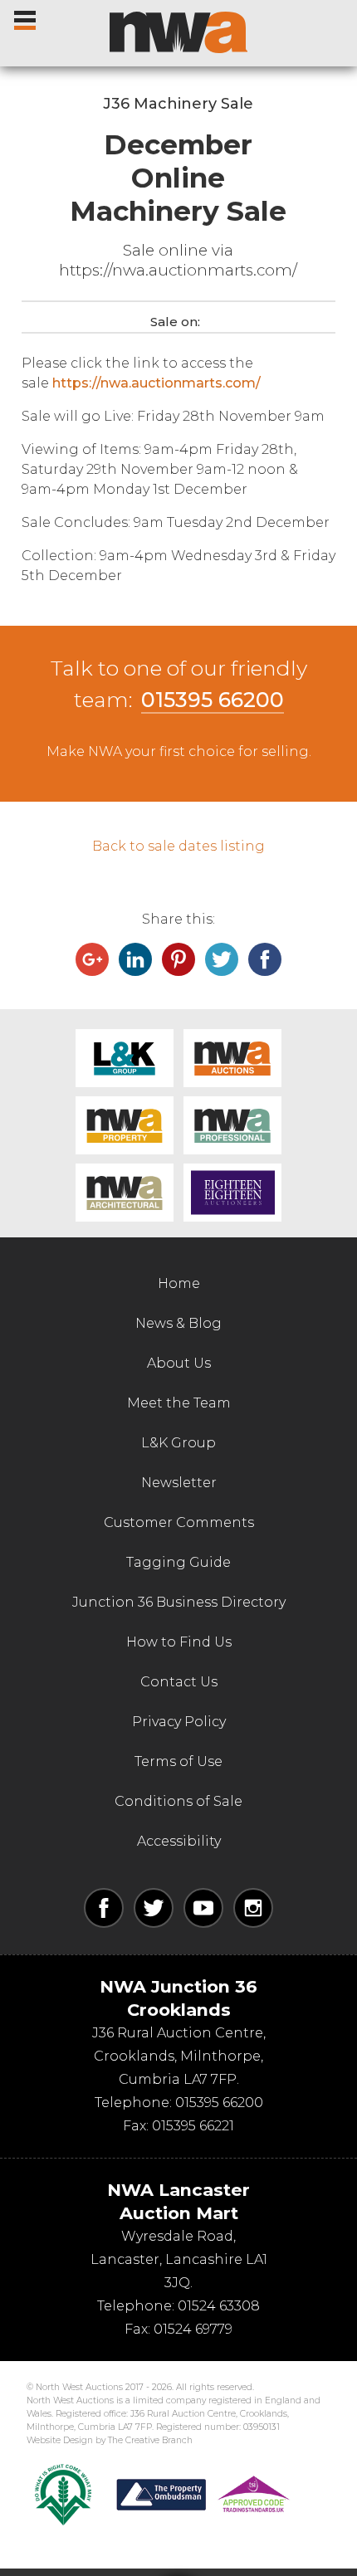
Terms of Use (178, 1761)
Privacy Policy (179, 1722)
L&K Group (125, 1058)
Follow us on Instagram (253, 1908)
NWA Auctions (232, 1058)
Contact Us (179, 1682)
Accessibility (179, 1841)
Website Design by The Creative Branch (110, 2440)
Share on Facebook (265, 959)
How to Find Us (179, 1642)
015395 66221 (193, 2126)
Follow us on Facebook (104, 1908)
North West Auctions (178, 32)
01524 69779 (193, 2329)
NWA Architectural (125, 1193)
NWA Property (125, 1125)
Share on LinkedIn (135, 959)
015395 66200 (213, 700)
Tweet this (222, 959)
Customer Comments (179, 1522)
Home (179, 1283)
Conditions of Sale (178, 1801)
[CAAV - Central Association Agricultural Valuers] (63, 2495)
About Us (179, 1363)
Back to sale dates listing (178, 846)
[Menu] (26, 17)
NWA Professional (232, 1125)
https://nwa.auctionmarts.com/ (156, 383)
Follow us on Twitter (154, 1908)
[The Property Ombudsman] (203, 2495)
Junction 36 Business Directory (179, 1602)
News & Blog (178, 1323)
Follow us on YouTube (203, 1908)
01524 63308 (219, 2306)
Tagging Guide (178, 1562)
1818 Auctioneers (232, 1193)
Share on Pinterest (178, 959)
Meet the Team (179, 1403)
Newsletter (179, 1483)
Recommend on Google (92, 959)
